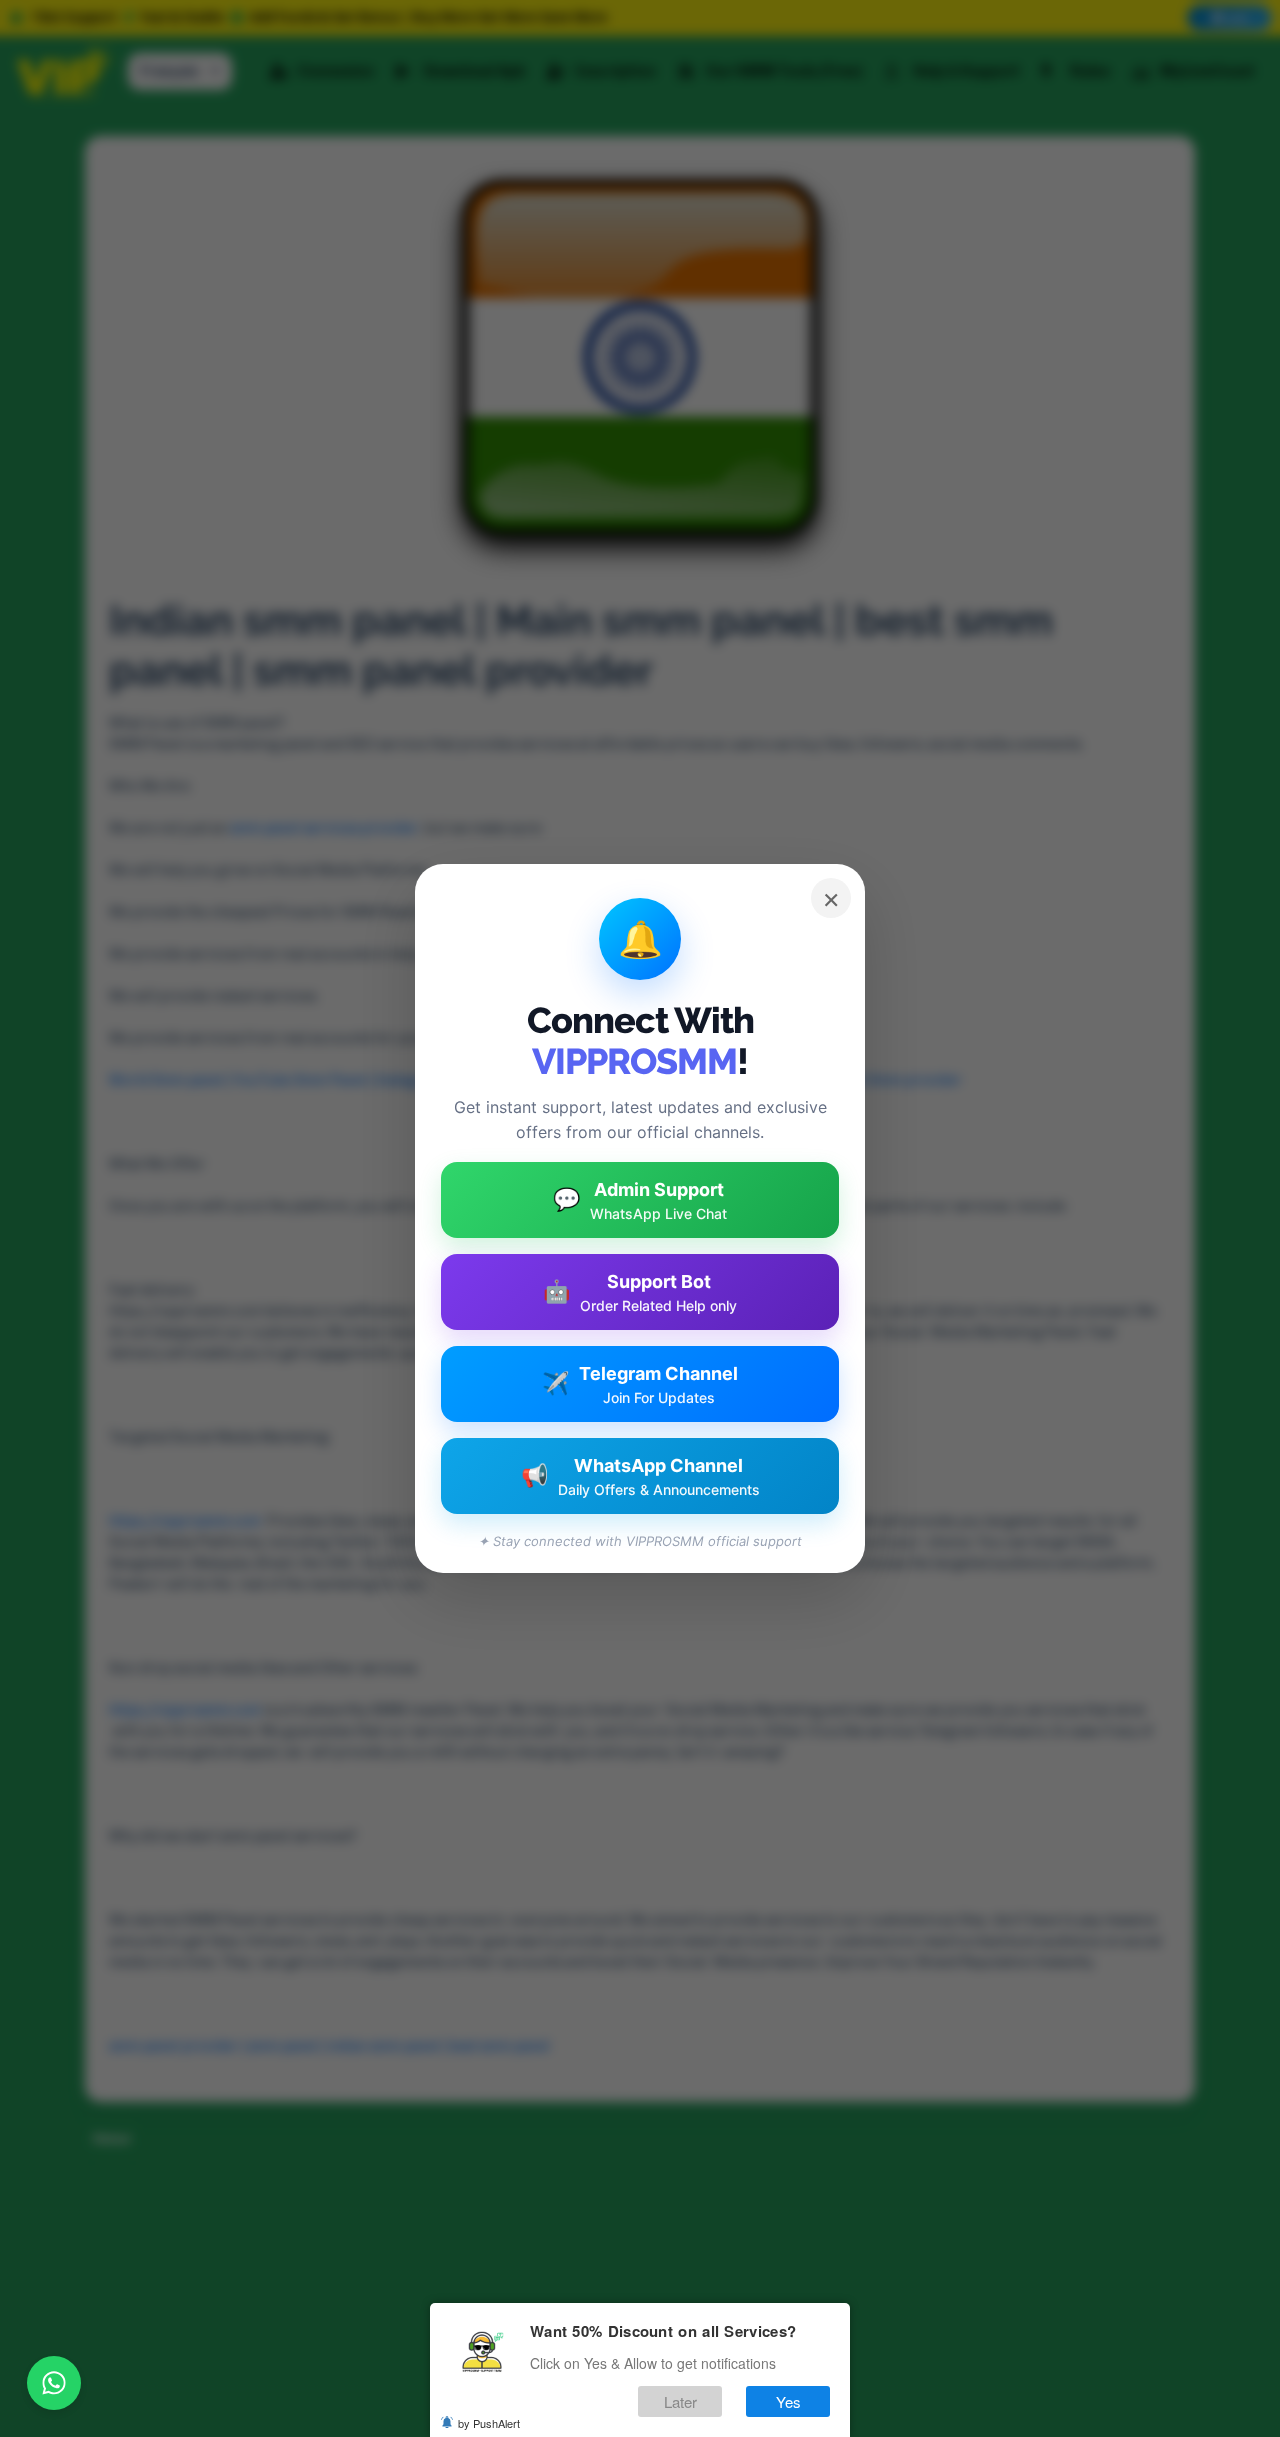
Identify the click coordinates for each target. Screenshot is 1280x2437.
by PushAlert (489, 2423)
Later (680, 2401)
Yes (788, 2401)
